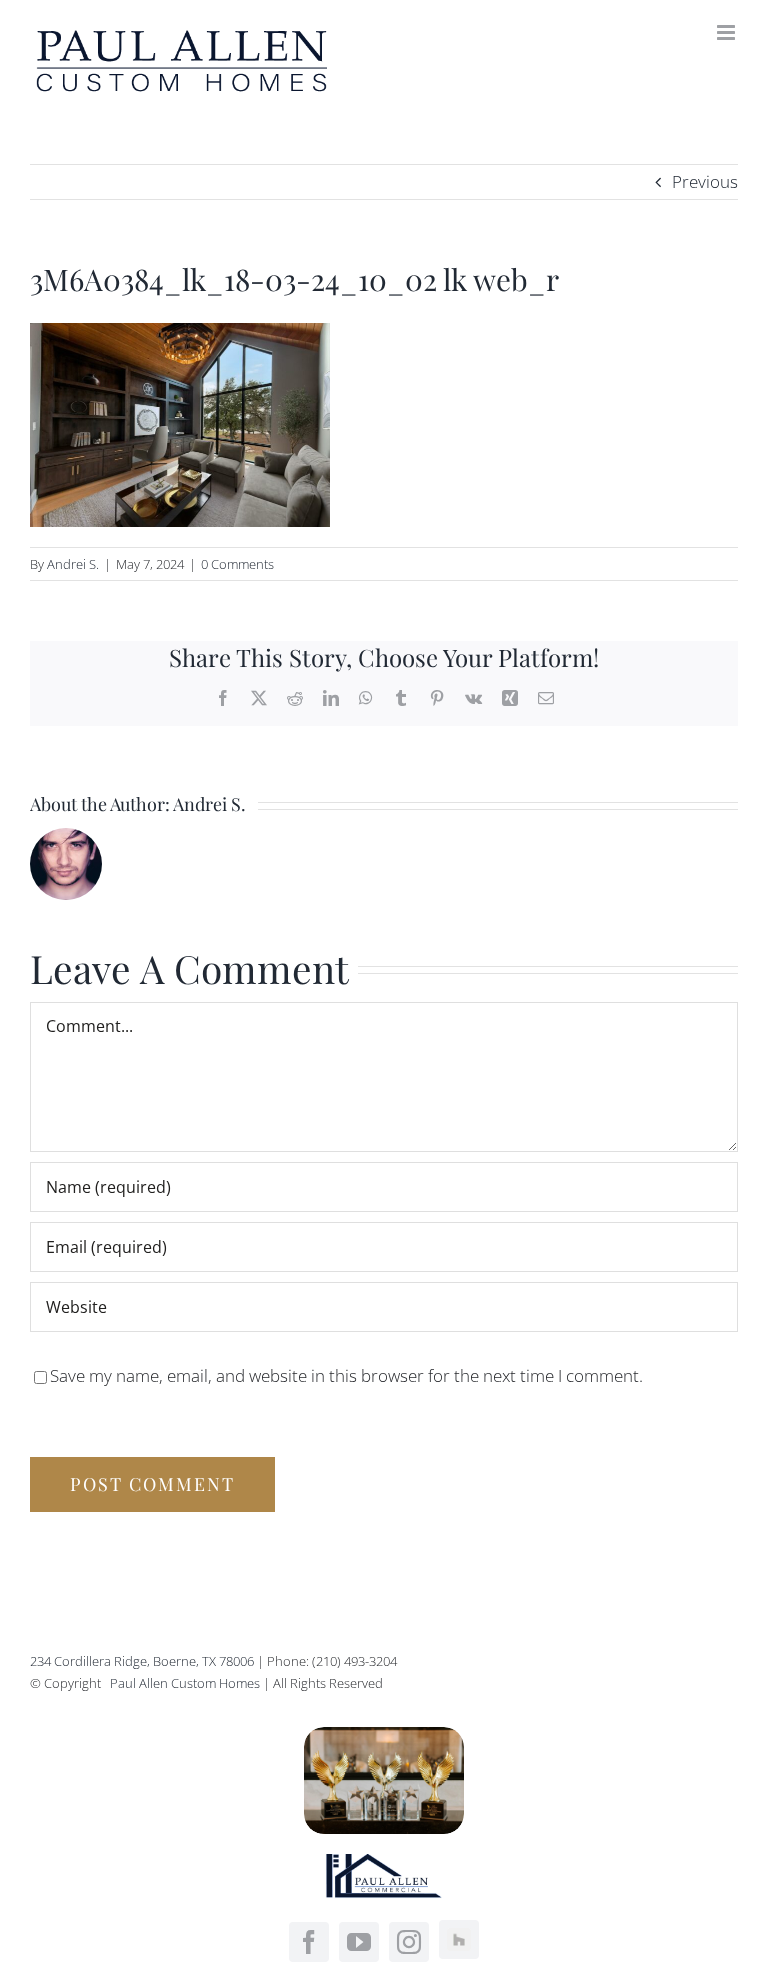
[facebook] (309, 1942)
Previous (705, 181)
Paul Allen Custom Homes (186, 1683)
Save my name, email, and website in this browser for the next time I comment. (346, 1375)
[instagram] (409, 1942)
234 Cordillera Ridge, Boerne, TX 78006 (142, 1661)
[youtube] (359, 1942)
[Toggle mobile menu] (727, 32)
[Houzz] (459, 1940)
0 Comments (237, 564)
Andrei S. (73, 564)
